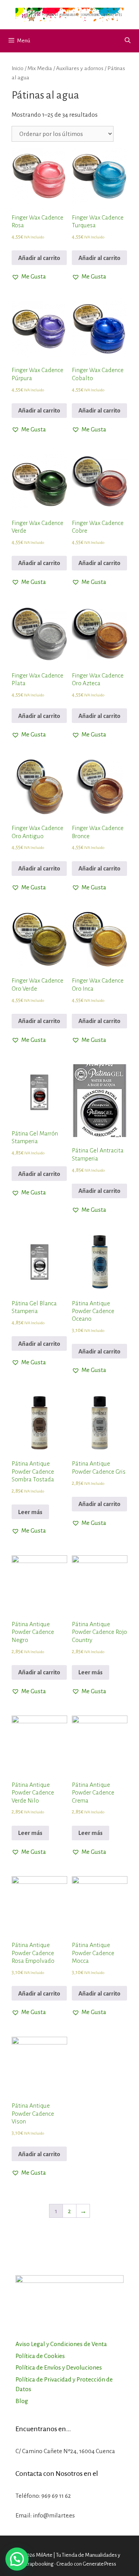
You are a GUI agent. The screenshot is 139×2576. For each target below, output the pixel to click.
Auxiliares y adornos (80, 68)
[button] (29, 277)
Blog (22, 2401)
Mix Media (40, 68)
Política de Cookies (40, 2356)
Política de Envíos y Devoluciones (59, 2367)
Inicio (18, 68)
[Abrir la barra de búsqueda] (128, 41)
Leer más (30, 1512)
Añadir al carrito (39, 258)
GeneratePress (99, 2564)
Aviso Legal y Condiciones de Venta (61, 2344)
